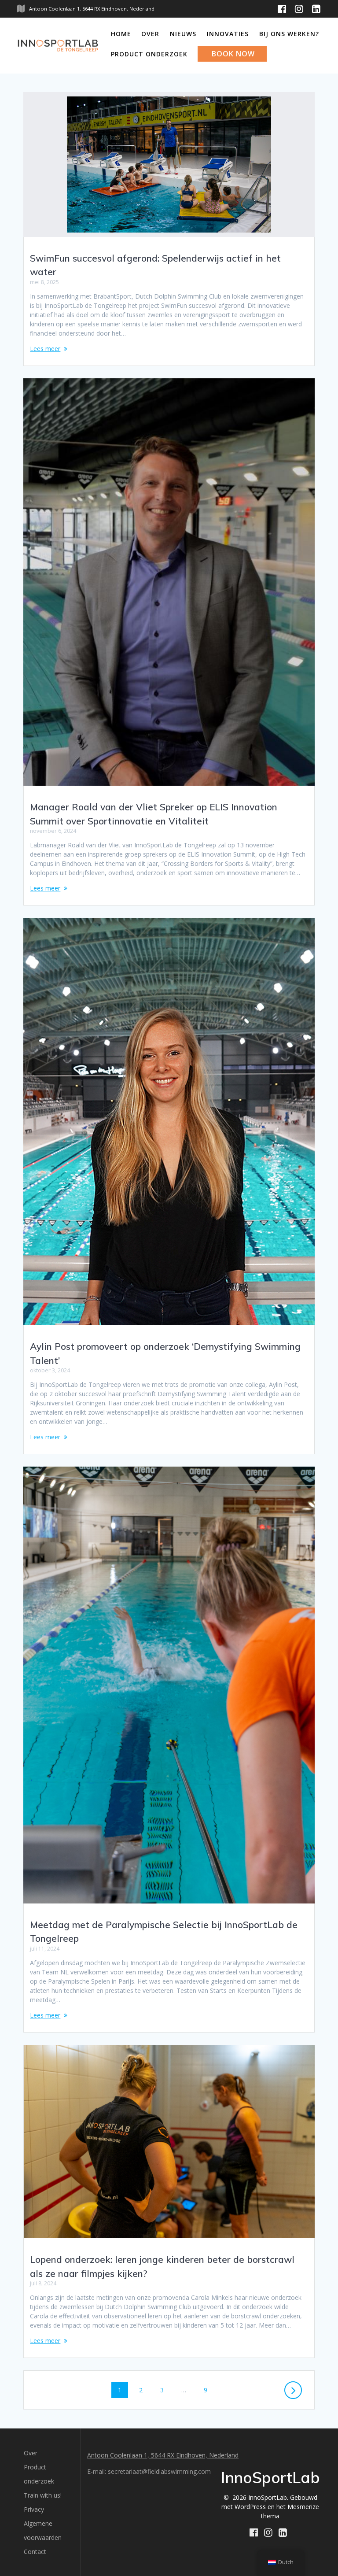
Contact (35, 2552)
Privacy (34, 2509)
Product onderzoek (149, 54)
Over (150, 34)
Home (121, 34)
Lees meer (45, 349)
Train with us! (43, 2495)
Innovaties (228, 34)
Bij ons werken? (289, 34)
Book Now (233, 54)
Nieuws (183, 34)
